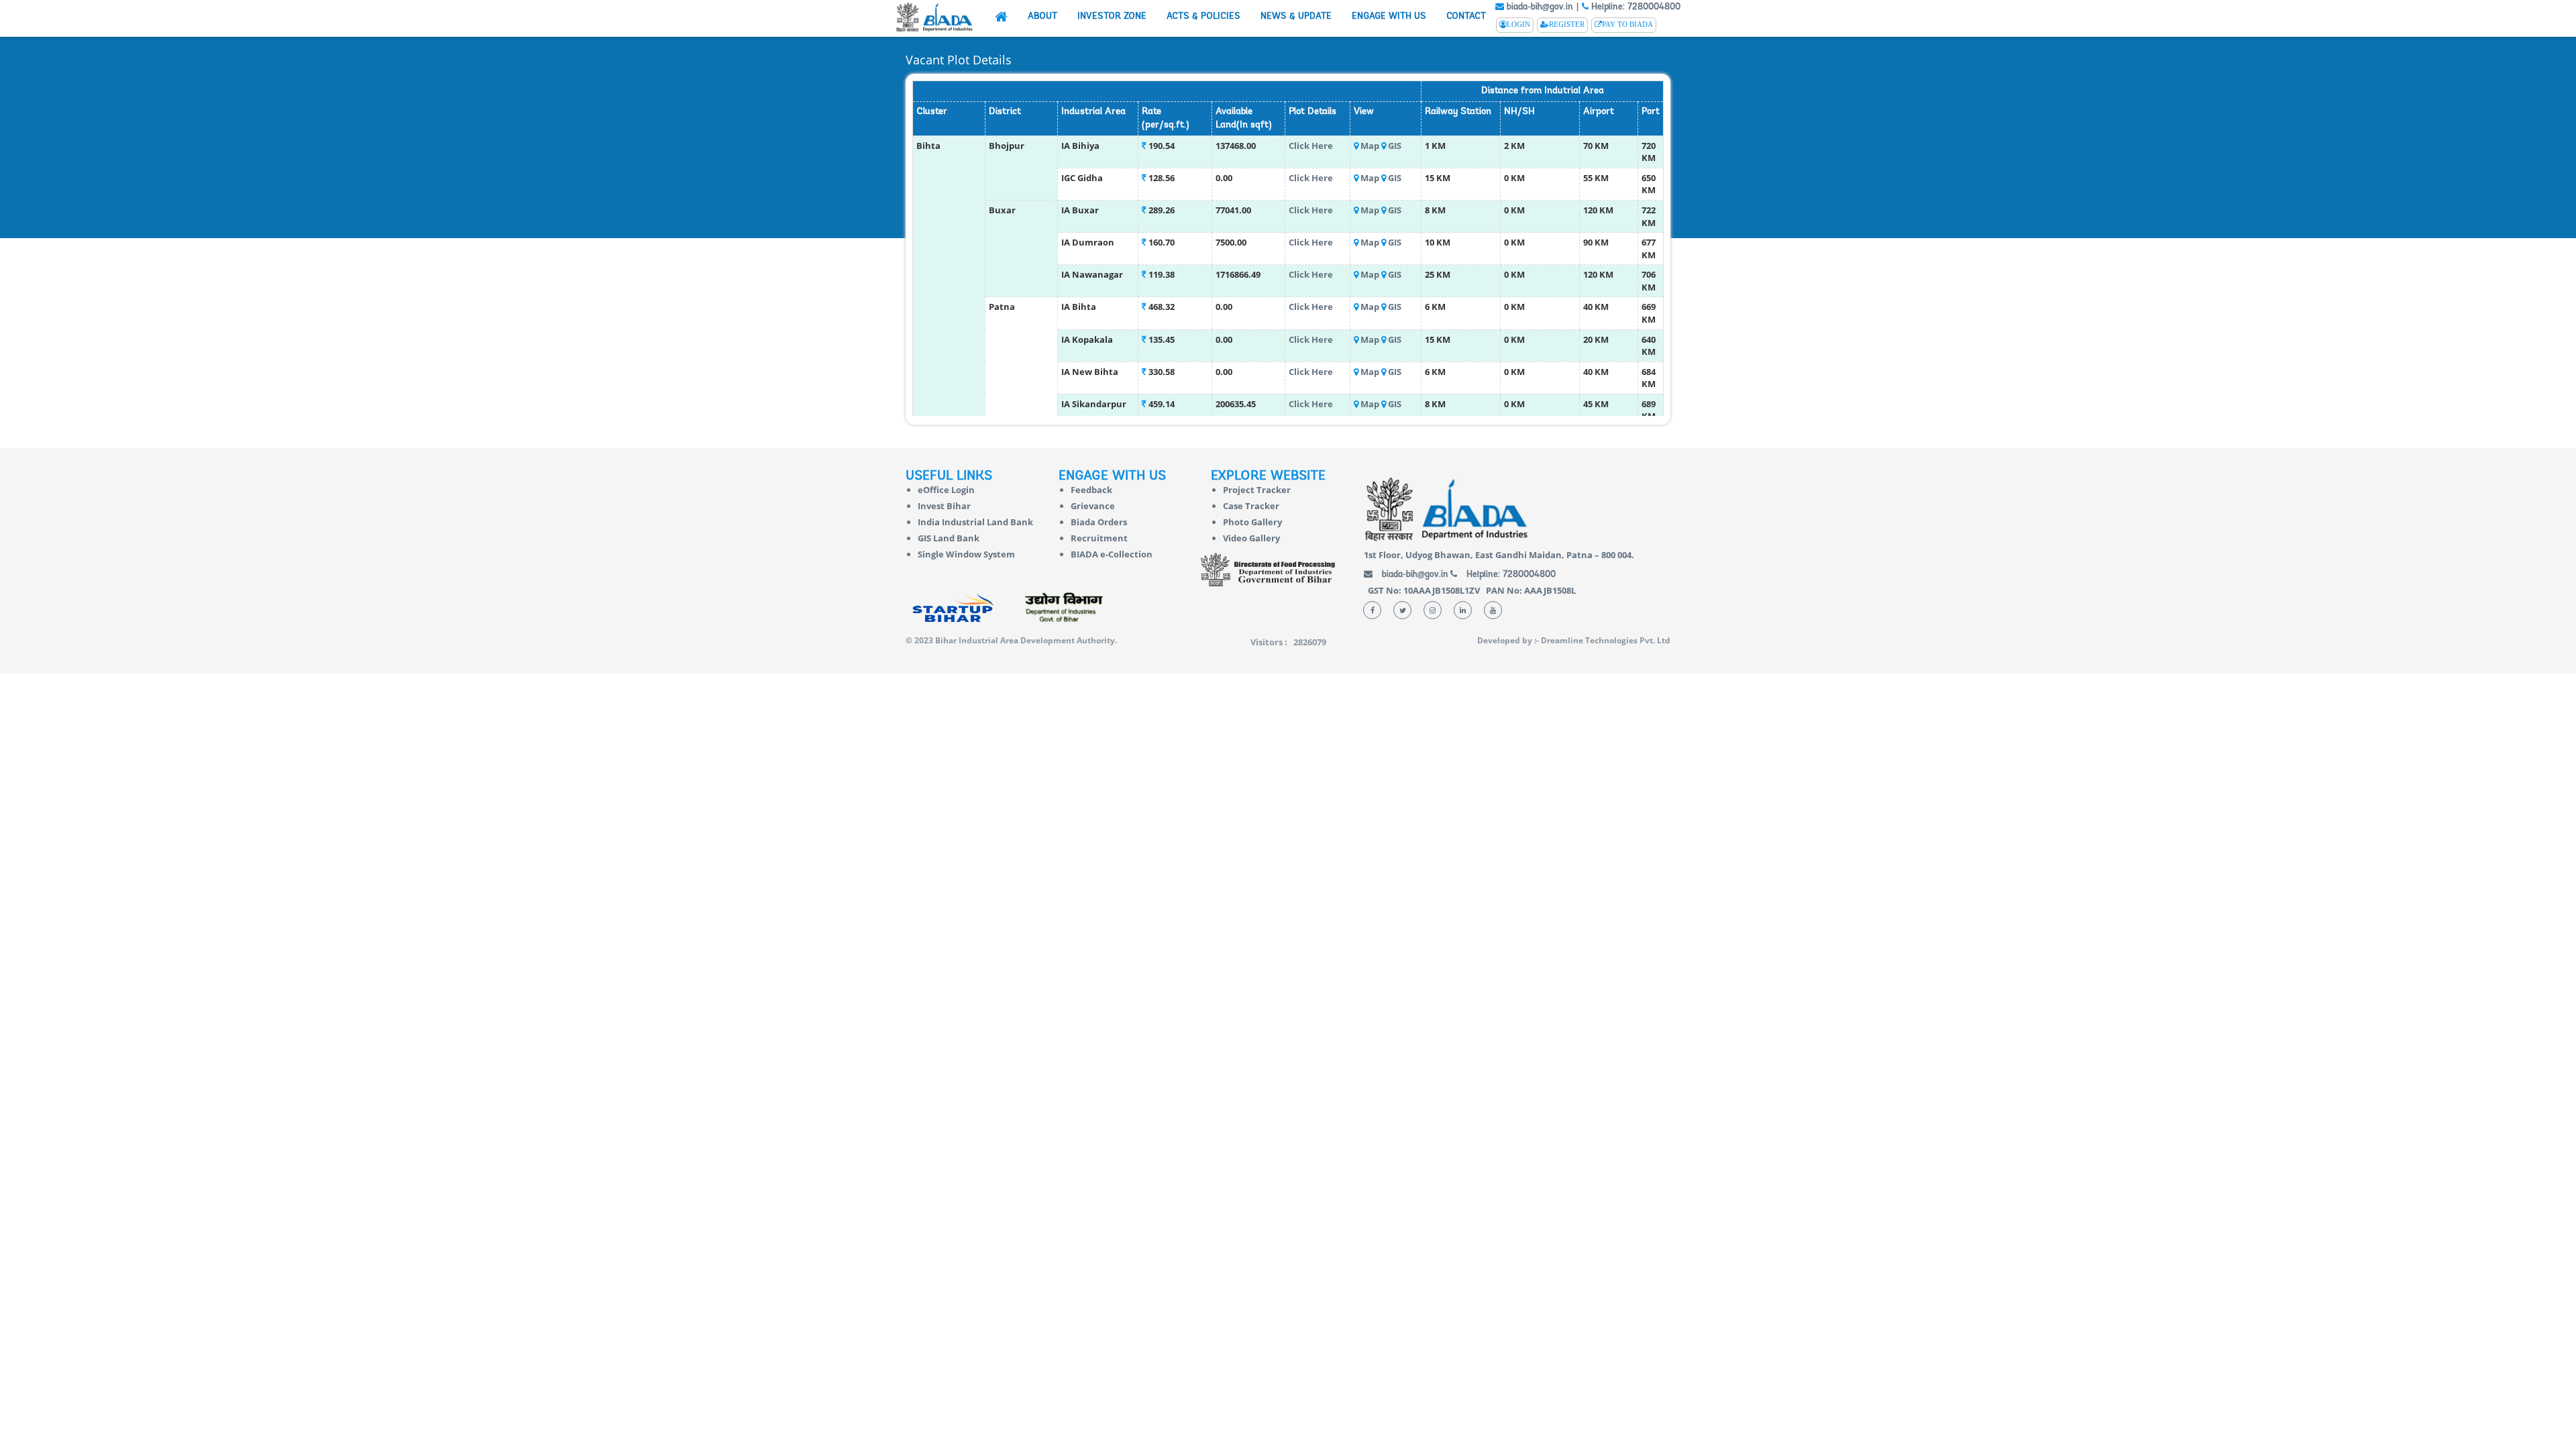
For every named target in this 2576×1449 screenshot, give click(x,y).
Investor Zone (1112, 16)
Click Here (1311, 146)
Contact (1466, 16)
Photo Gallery (1252, 522)
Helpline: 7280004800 (1634, 7)
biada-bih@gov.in (1539, 7)
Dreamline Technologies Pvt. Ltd (1606, 640)
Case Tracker (1251, 506)
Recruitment (1099, 538)
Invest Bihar (944, 506)
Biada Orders (1099, 522)
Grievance (1093, 506)
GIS (1395, 146)
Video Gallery (1251, 538)
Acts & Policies (1203, 16)
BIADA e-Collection (1112, 554)
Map (1370, 146)
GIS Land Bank (949, 538)
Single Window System (966, 554)
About (1042, 16)
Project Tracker (1257, 490)
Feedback (1091, 490)
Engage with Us (1389, 16)
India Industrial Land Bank (975, 522)
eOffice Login (946, 490)
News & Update (1296, 16)
